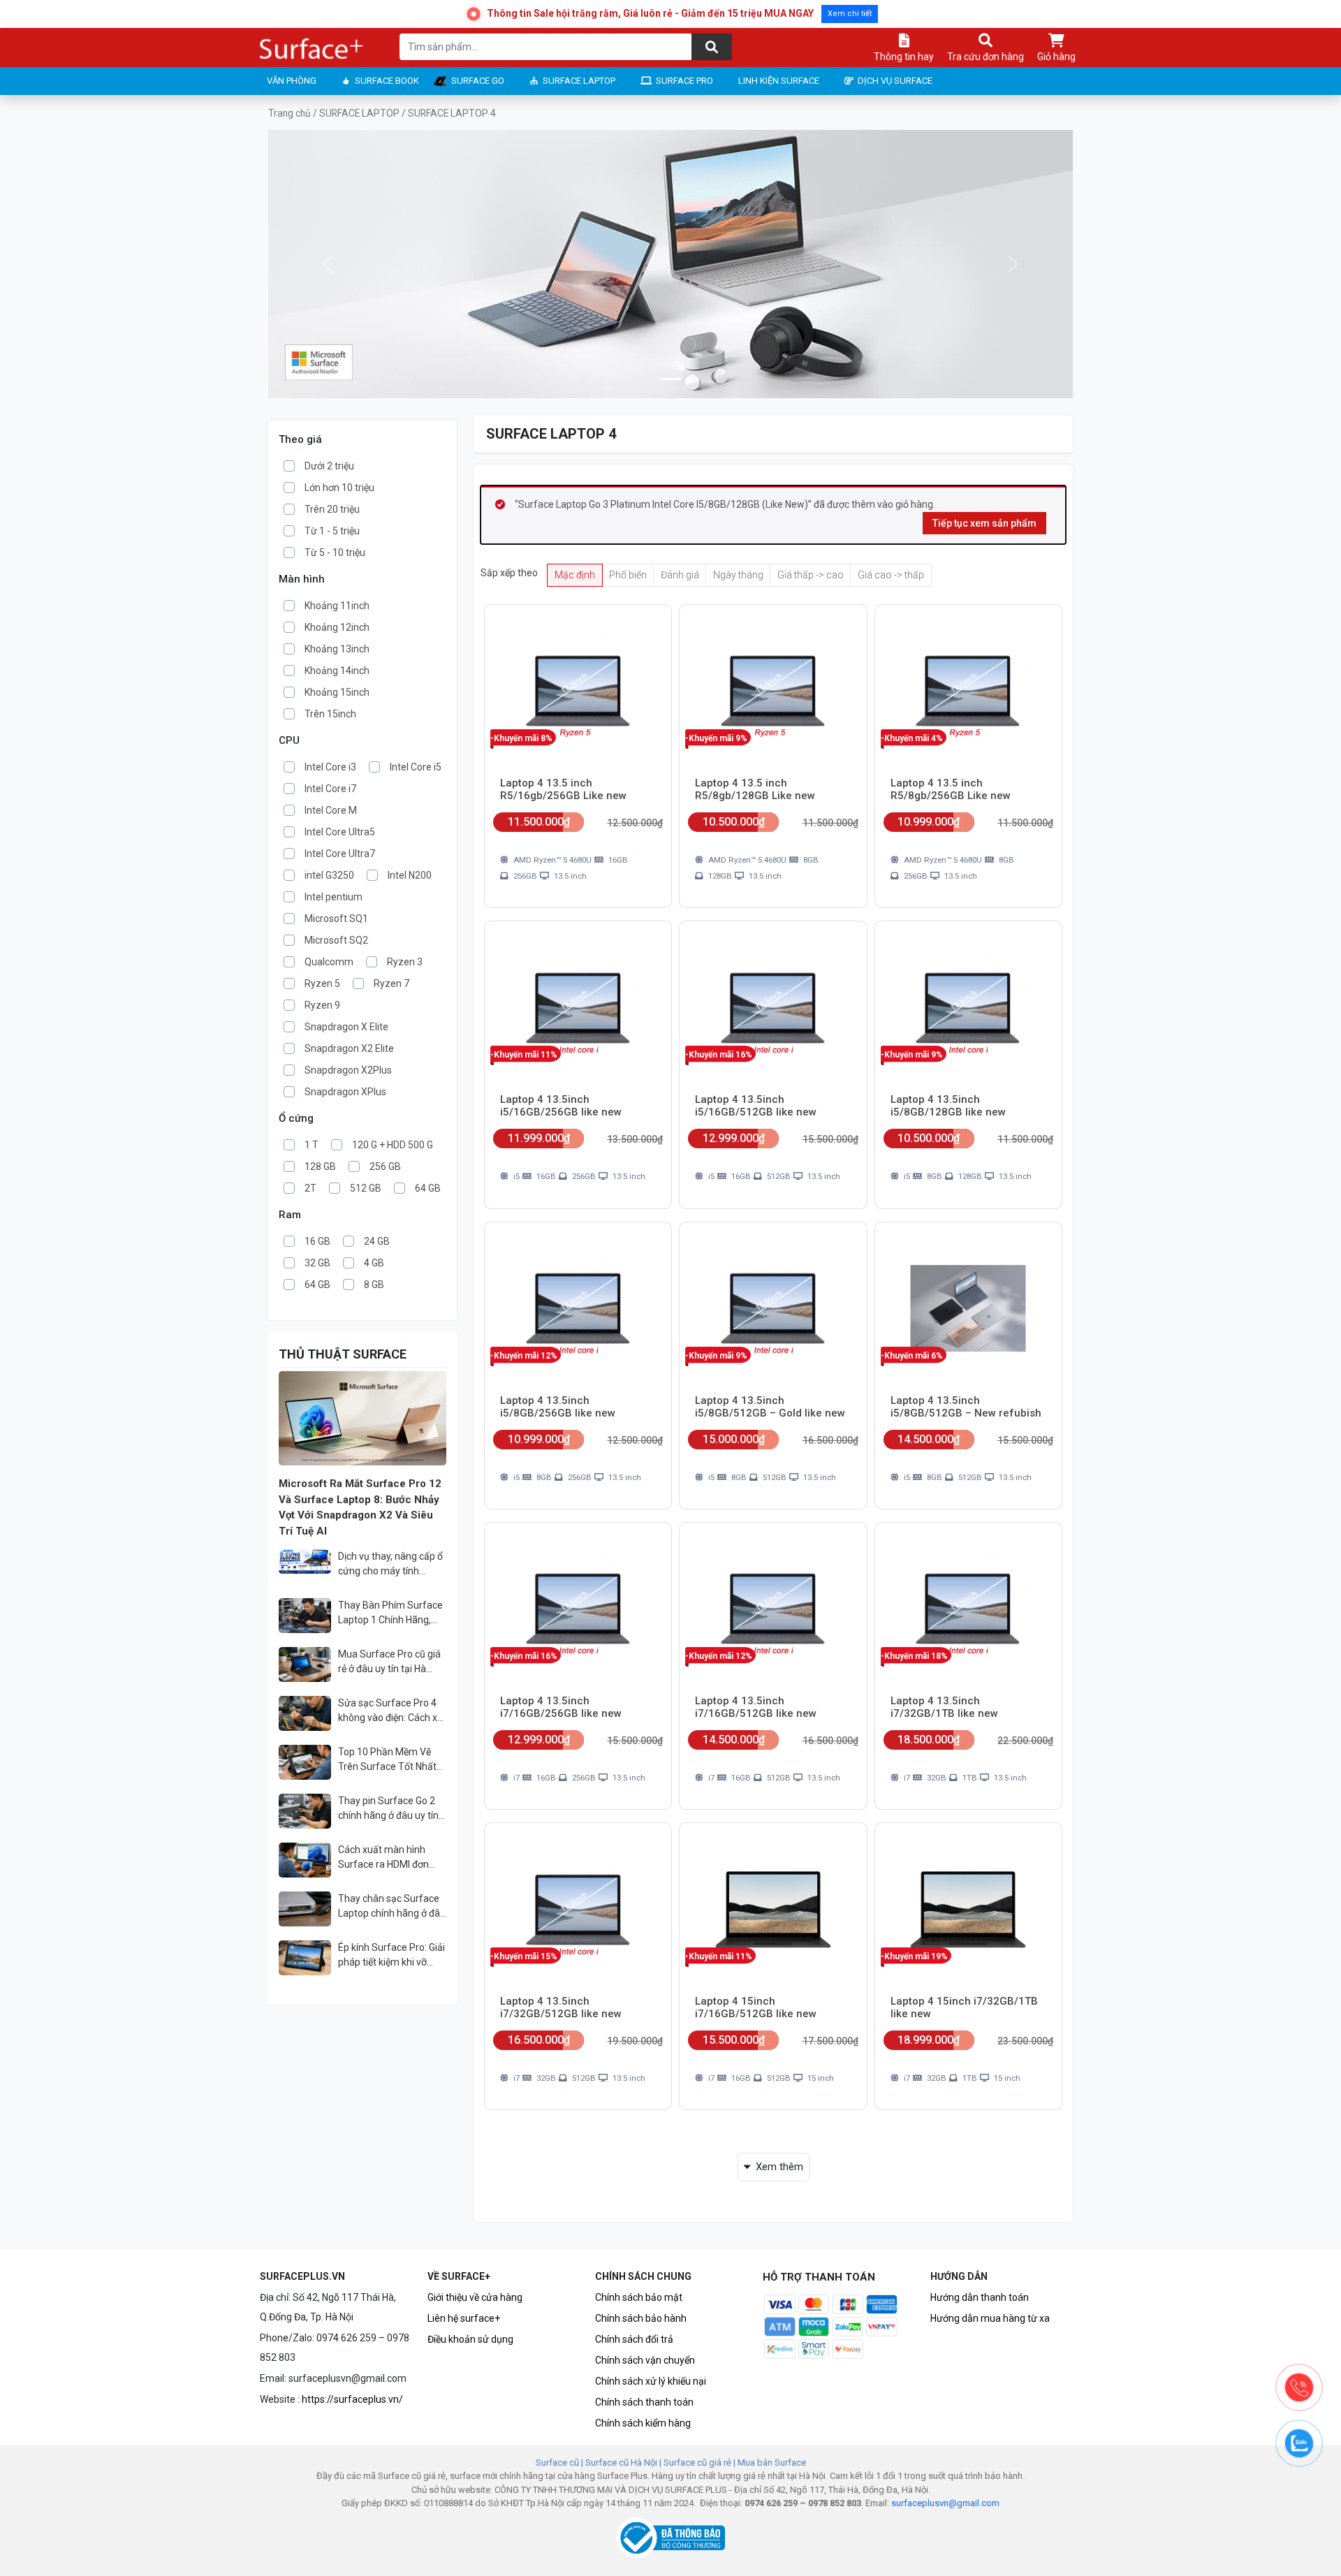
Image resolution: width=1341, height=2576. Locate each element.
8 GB (374, 1285)
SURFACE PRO (684, 81)
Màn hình (302, 579)
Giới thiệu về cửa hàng (475, 2297)
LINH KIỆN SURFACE (779, 81)
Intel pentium (334, 897)
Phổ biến (628, 575)
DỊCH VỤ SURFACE (895, 81)
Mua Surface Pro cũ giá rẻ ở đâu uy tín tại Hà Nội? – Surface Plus (389, 1662)
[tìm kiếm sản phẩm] (712, 47)
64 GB (428, 1188)
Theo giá (300, 440)
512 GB (366, 1188)
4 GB (374, 1263)
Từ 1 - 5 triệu (332, 531)
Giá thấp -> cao (811, 575)
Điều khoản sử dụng (470, 2339)
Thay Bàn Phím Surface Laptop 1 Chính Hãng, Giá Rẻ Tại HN (390, 1613)
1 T (312, 1145)
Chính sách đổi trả (634, 2339)
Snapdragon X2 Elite (349, 1048)
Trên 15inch (330, 714)
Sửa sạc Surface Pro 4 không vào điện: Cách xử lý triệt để (391, 1711)
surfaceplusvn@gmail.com (945, 2503)
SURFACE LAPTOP (579, 81)
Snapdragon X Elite (346, 1027)
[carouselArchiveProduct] (670, 379)
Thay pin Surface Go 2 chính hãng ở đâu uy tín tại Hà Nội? (388, 1809)
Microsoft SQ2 (336, 940)
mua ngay (542, 915)
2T (310, 1188)
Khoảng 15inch (337, 692)
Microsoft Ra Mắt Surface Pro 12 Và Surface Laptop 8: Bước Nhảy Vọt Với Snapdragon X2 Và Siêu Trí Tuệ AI (360, 1507)
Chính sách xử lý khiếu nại (651, 2381)
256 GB (385, 1166)
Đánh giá (680, 575)
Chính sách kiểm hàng (643, 2423)
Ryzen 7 (391, 983)
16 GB (317, 1241)
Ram (290, 1215)
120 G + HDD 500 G (393, 1145)
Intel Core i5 (416, 767)
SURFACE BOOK (387, 81)
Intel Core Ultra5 (340, 832)
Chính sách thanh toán (644, 2402)
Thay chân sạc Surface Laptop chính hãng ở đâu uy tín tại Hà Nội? (392, 1907)
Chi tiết (629, 915)
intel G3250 (329, 875)
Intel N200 (410, 875)
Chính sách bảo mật (639, 2297)
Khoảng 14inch (337, 671)
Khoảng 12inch (337, 627)
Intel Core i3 (330, 767)
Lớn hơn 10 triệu (339, 488)
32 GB (317, 1263)
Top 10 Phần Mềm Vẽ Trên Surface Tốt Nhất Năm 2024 (387, 1760)
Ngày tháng (738, 575)
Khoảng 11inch (337, 606)
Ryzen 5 (322, 983)
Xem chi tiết (850, 14)
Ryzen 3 (405, 962)
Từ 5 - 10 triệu (335, 552)
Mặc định (575, 575)
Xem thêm (779, 2167)
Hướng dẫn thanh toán (980, 2297)
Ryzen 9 (322, 1005)
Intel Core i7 (330, 789)
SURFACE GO (478, 81)
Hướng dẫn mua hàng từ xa (990, 2318)
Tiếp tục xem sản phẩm (984, 523)
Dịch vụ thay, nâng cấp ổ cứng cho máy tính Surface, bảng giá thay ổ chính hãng (391, 1565)
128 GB (320, 1166)
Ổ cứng (296, 1119)
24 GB (377, 1241)
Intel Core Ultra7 (340, 854)
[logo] (312, 49)
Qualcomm (329, 962)
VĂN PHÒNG (292, 81)
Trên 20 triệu (332, 509)
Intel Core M (331, 810)
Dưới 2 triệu (329, 466)
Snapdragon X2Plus (348, 1070)
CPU (289, 741)
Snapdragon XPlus (345, 1092)
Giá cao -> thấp (891, 575)
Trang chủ (290, 113)
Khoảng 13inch (337, 649)
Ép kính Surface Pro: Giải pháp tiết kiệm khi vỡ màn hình (391, 1956)
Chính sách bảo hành (641, 2318)
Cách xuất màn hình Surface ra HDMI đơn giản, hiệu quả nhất (383, 1858)
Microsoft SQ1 (336, 919)
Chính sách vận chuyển (645, 2360)
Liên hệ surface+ (464, 2318)
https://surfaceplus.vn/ (352, 2399)
